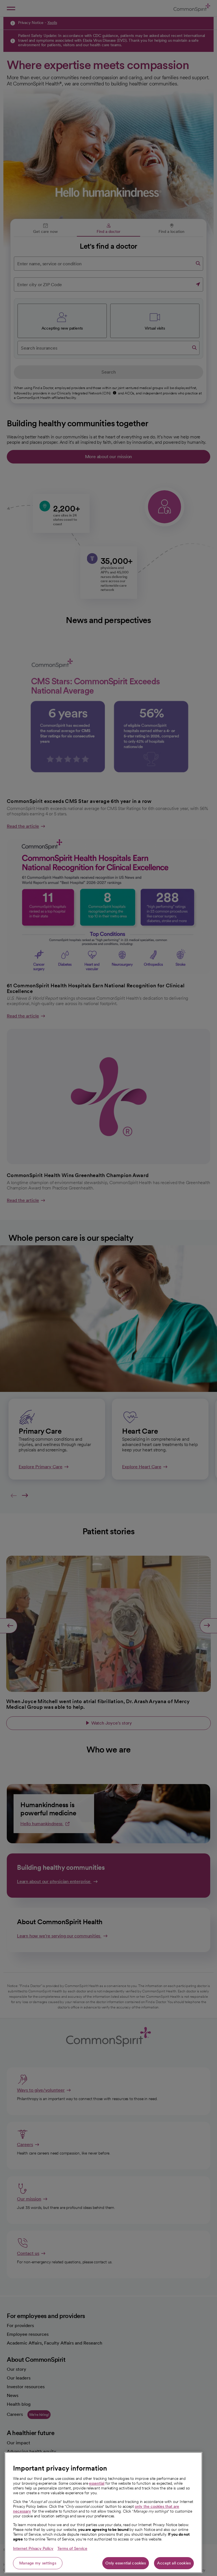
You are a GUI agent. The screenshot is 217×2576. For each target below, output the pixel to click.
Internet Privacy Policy (33, 2548)
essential (97, 2483)
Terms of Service (72, 2548)
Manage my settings (38, 2563)
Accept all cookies (174, 2563)
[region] (103, 2513)
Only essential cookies (126, 2563)
